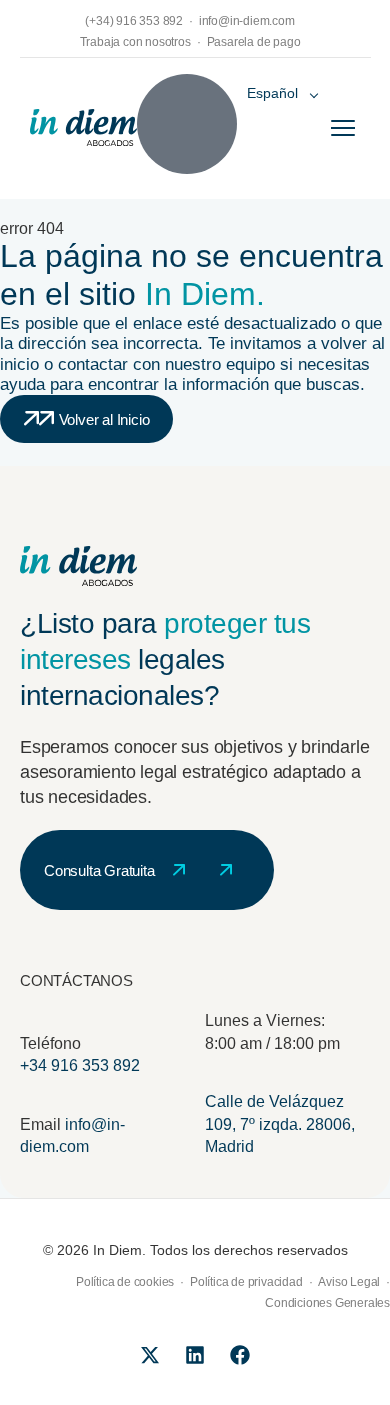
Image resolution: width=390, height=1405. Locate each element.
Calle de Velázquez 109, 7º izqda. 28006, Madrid (280, 1124)
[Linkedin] (195, 1355)
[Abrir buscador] (187, 124)
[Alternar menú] (343, 128)
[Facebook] (240, 1355)
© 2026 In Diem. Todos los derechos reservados (195, 1250)
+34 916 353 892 (80, 1065)
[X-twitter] (150, 1355)
